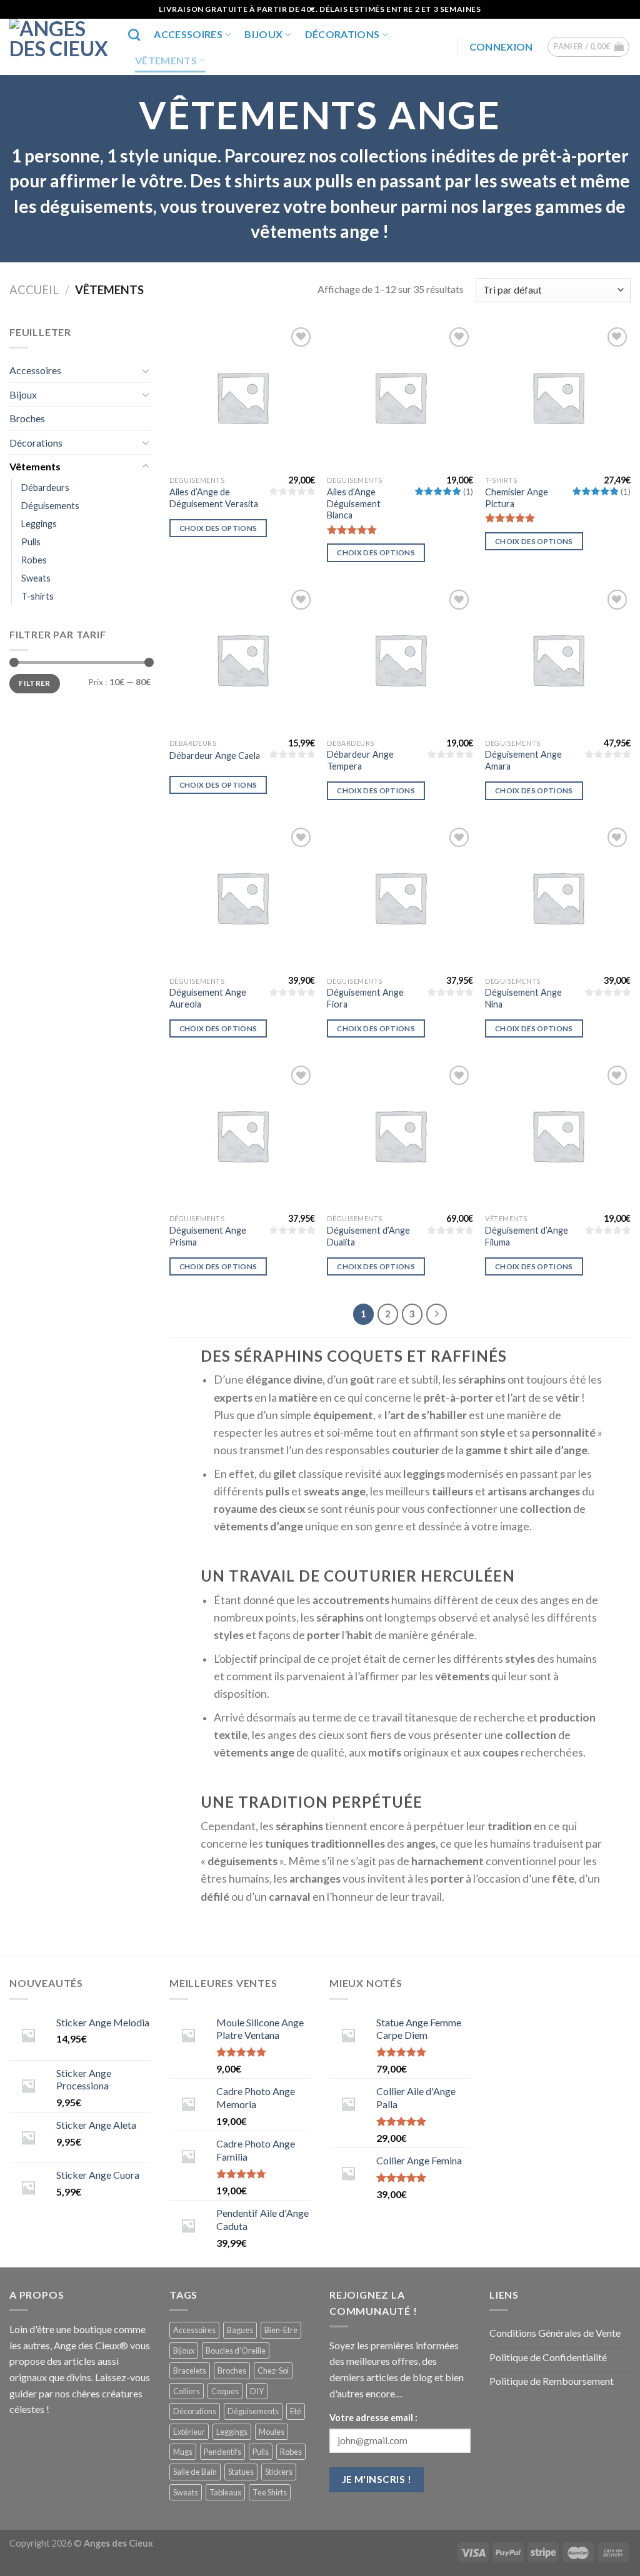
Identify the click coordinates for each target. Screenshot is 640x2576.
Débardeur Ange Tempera (360, 760)
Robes (34, 560)
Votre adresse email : (373, 2418)
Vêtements (166, 60)
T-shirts (37, 596)
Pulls (31, 542)
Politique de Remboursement (552, 2381)
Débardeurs (45, 488)
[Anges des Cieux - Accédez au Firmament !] (59, 47)
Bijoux (263, 34)
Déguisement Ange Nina (523, 998)
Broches (27, 418)
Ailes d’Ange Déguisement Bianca (354, 503)
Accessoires (188, 34)
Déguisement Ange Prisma (208, 1236)
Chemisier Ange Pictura (517, 498)
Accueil (34, 290)
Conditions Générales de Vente (555, 2333)
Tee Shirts (270, 2492)
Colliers (187, 2391)
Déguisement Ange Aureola (208, 998)
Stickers (279, 2472)
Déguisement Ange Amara (523, 760)
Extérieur (189, 2432)
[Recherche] (134, 35)
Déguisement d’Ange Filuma (527, 1236)
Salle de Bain (195, 2472)
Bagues (240, 2330)
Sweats (36, 578)
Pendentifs (222, 2452)
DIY (257, 2391)
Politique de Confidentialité (548, 2357)
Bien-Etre (281, 2330)
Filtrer (35, 683)
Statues (241, 2472)
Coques (225, 2391)
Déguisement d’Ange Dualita (368, 1236)
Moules (272, 2432)
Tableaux (225, 2492)
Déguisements (50, 506)
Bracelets (190, 2370)
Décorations (342, 34)
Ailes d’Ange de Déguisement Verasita (214, 498)
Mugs (183, 2452)
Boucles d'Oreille (236, 2351)
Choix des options (218, 528)
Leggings (39, 524)
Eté (296, 2411)
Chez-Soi (273, 2370)
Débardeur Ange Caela (215, 755)
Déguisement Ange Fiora (365, 998)
